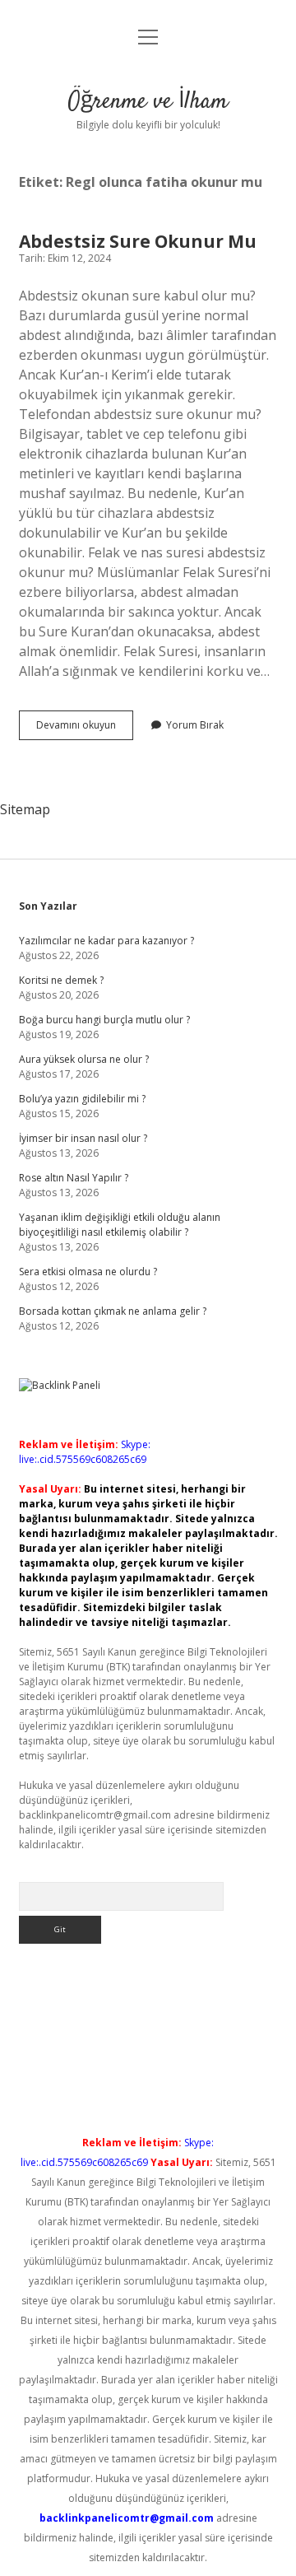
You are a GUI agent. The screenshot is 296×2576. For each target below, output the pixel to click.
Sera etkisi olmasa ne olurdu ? (88, 1272)
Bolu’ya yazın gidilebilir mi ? (82, 1099)
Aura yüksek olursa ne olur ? (84, 1059)
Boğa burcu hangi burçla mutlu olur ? (104, 1020)
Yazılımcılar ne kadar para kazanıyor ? (106, 941)
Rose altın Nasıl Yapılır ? (74, 1178)
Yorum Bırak (195, 725)
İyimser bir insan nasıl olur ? (83, 1138)
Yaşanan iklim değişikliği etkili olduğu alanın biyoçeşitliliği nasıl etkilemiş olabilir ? (120, 1225)
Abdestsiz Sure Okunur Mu (138, 241)
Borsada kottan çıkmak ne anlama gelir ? (113, 1311)
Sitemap (25, 809)
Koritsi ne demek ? (61, 980)
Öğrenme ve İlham (148, 102)
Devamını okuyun (85, 729)
